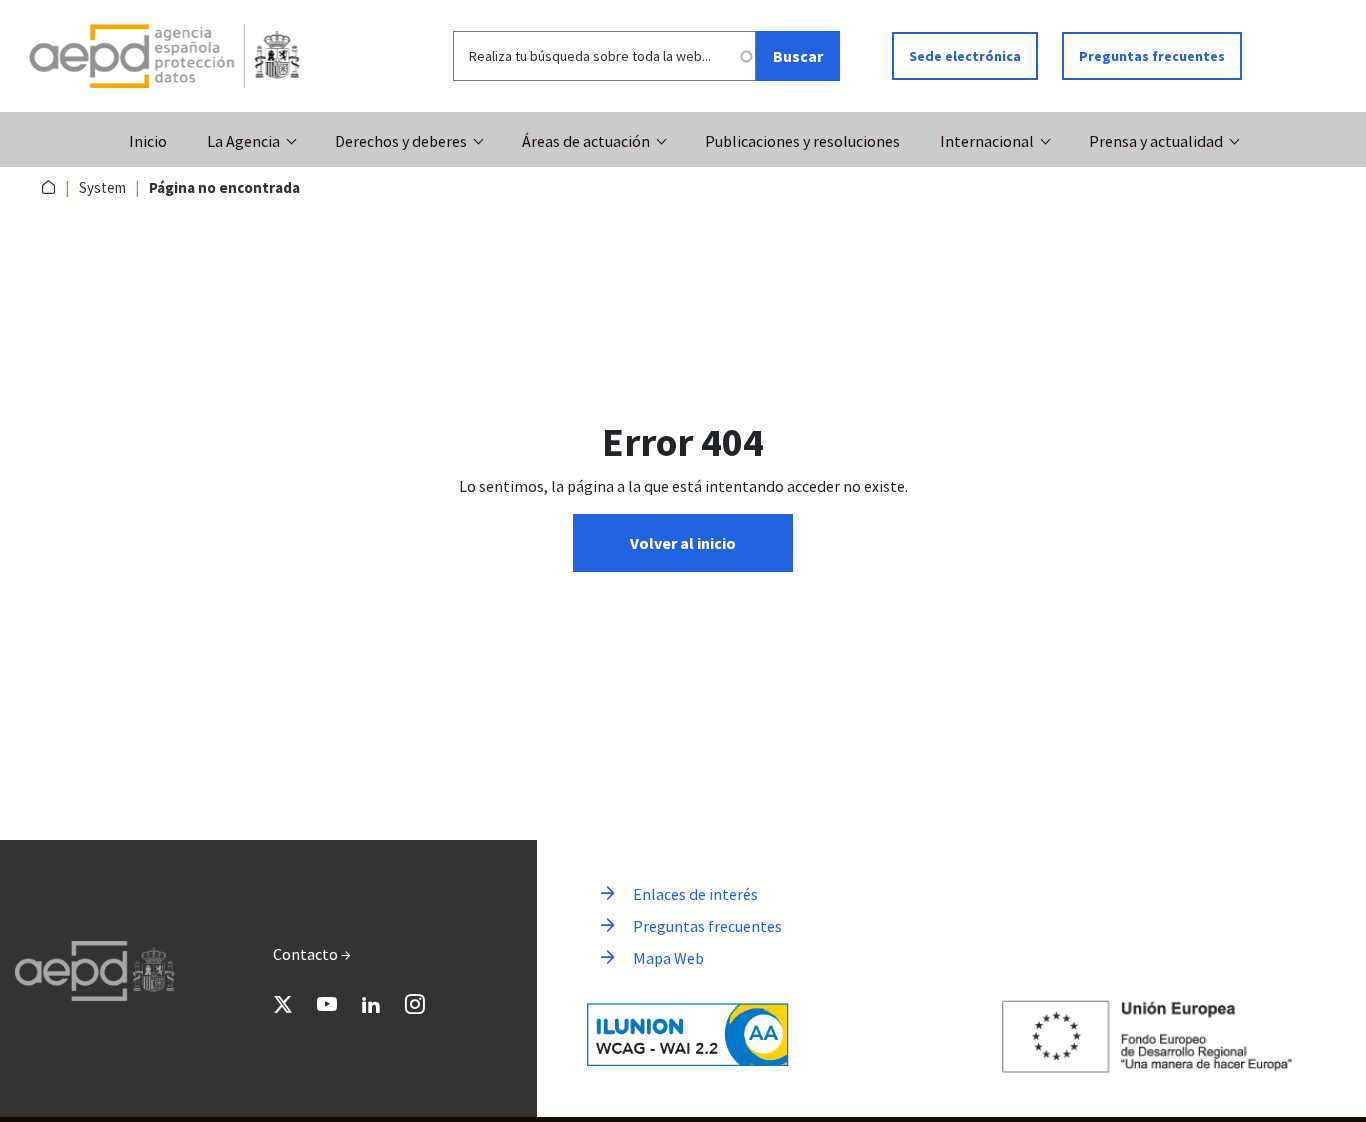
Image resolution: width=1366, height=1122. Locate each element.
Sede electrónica (965, 56)
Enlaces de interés (695, 894)
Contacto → (312, 954)
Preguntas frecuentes (1152, 56)
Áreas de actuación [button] (586, 141)
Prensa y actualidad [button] (1156, 141)
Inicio (148, 141)
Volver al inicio (683, 543)
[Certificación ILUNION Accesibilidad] (688, 1034)
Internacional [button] (987, 141)
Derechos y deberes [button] (401, 141)
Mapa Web (668, 958)
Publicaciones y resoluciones (802, 141)
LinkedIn (371, 1004)
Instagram (415, 1004)
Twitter (283, 1004)
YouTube (327, 1004)
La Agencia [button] (243, 141)
